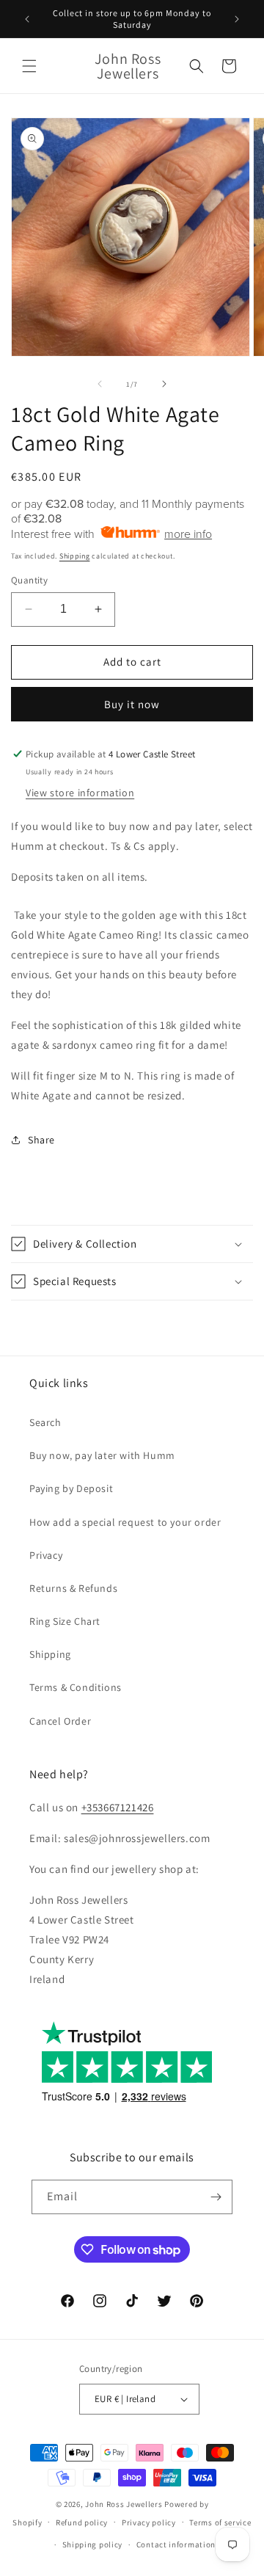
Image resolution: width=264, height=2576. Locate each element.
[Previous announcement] (27, 19)
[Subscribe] (216, 2197)
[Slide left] (100, 384)
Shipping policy (93, 2544)
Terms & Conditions (76, 1687)
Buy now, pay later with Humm (102, 1455)
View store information (80, 793)
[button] (29, 66)
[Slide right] (164, 384)
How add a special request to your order (125, 1522)
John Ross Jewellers (124, 2504)
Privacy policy (149, 2522)
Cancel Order (60, 1721)
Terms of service (220, 2522)
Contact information (176, 2544)
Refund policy (82, 2522)
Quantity (29, 580)
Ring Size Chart (65, 1621)
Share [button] (41, 1140)
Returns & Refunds (73, 1588)
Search (45, 1422)
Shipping (75, 556)
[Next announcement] (237, 19)
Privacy (46, 1555)
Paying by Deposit (71, 1488)
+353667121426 (118, 1807)
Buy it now (132, 704)
